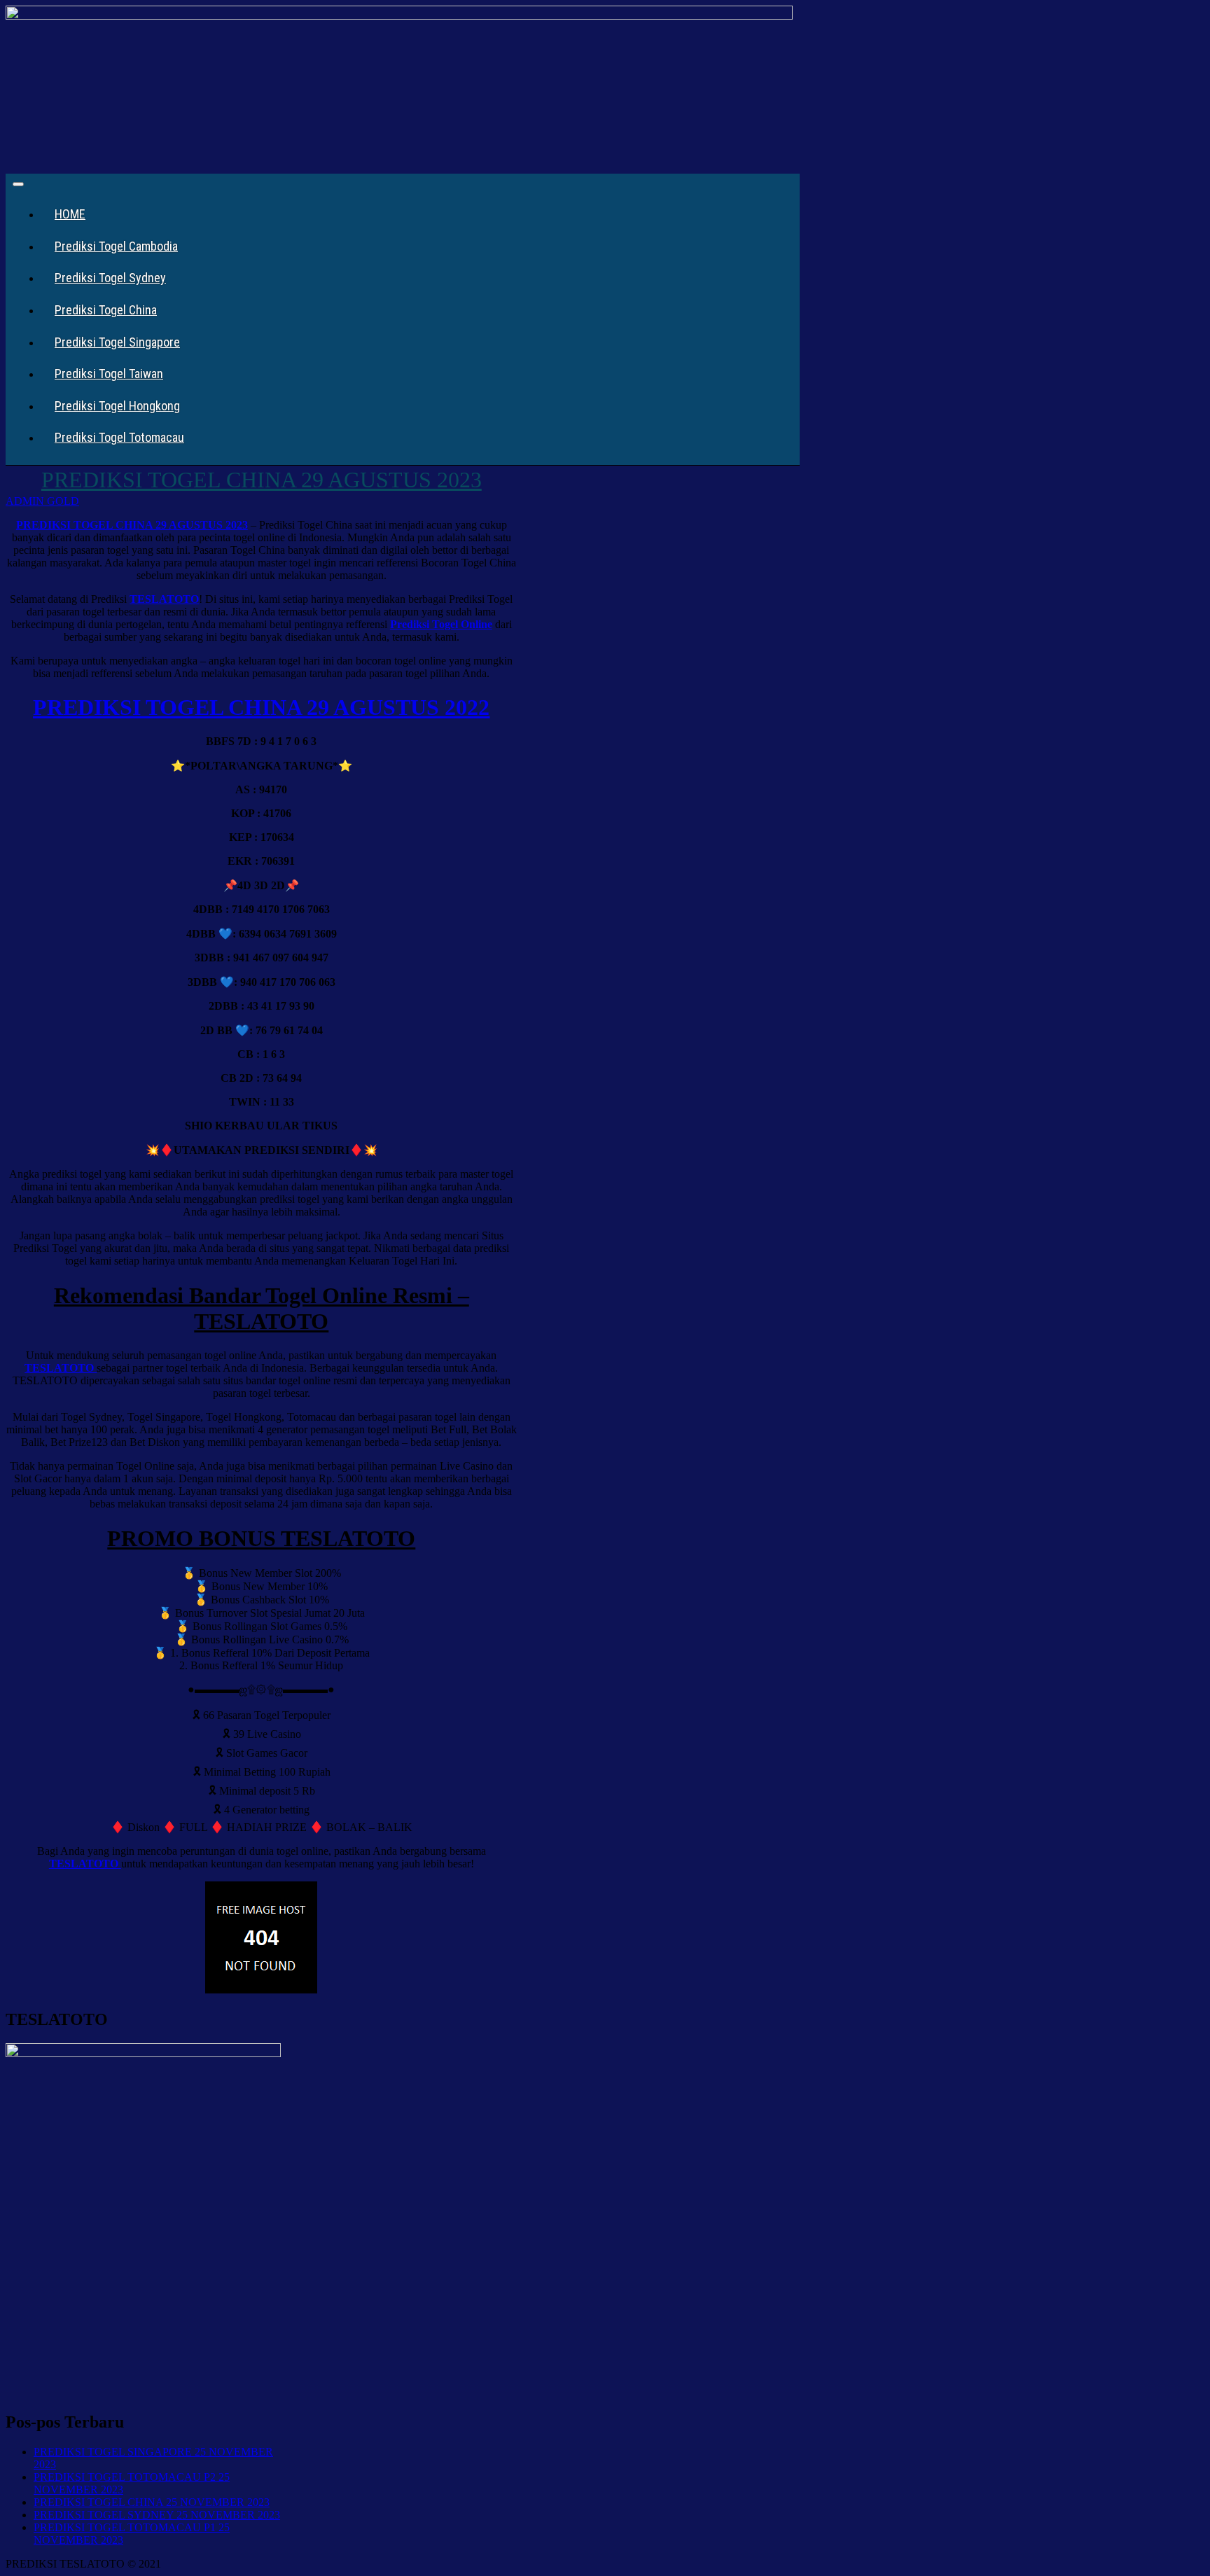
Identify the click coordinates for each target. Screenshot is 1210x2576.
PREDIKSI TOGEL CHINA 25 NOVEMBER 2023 (152, 2502)
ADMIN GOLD (42, 501)
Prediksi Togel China (106, 310)
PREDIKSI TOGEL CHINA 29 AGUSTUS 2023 (262, 480)
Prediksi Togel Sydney (110, 278)
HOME (70, 214)
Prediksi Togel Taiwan (109, 374)
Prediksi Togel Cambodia (116, 246)
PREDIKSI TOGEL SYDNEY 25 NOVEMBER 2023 (157, 2515)
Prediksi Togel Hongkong (117, 406)
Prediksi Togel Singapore (117, 342)
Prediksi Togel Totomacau (119, 437)
